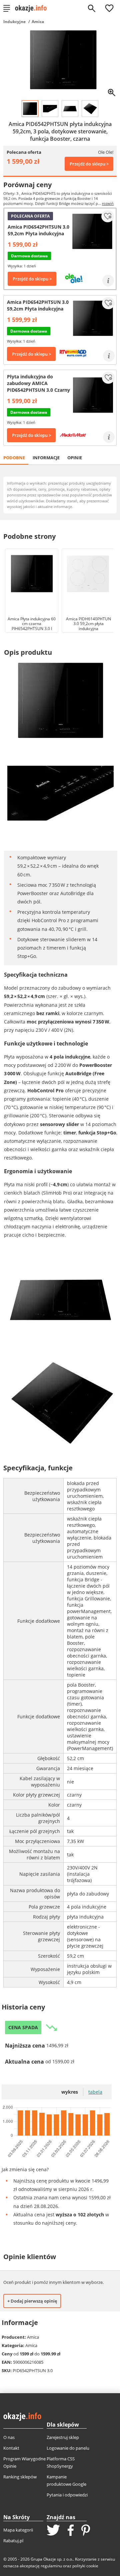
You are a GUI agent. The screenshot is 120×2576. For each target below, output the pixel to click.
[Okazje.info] (33, 8)
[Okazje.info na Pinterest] (86, 2531)
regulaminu (51, 2566)
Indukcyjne (14, 22)
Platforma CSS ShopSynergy (61, 2462)
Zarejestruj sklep (63, 2437)
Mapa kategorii (18, 2530)
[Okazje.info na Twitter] (53, 2531)
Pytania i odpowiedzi (67, 2495)
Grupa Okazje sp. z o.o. (52, 2559)
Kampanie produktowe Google (66, 2480)
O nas (9, 2437)
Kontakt (11, 2448)
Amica (38, 22)
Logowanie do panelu (68, 2448)
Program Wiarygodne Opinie (24, 2462)
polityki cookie (85, 2566)
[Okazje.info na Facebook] (71, 2531)
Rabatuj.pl (13, 2541)
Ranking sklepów (20, 2477)
